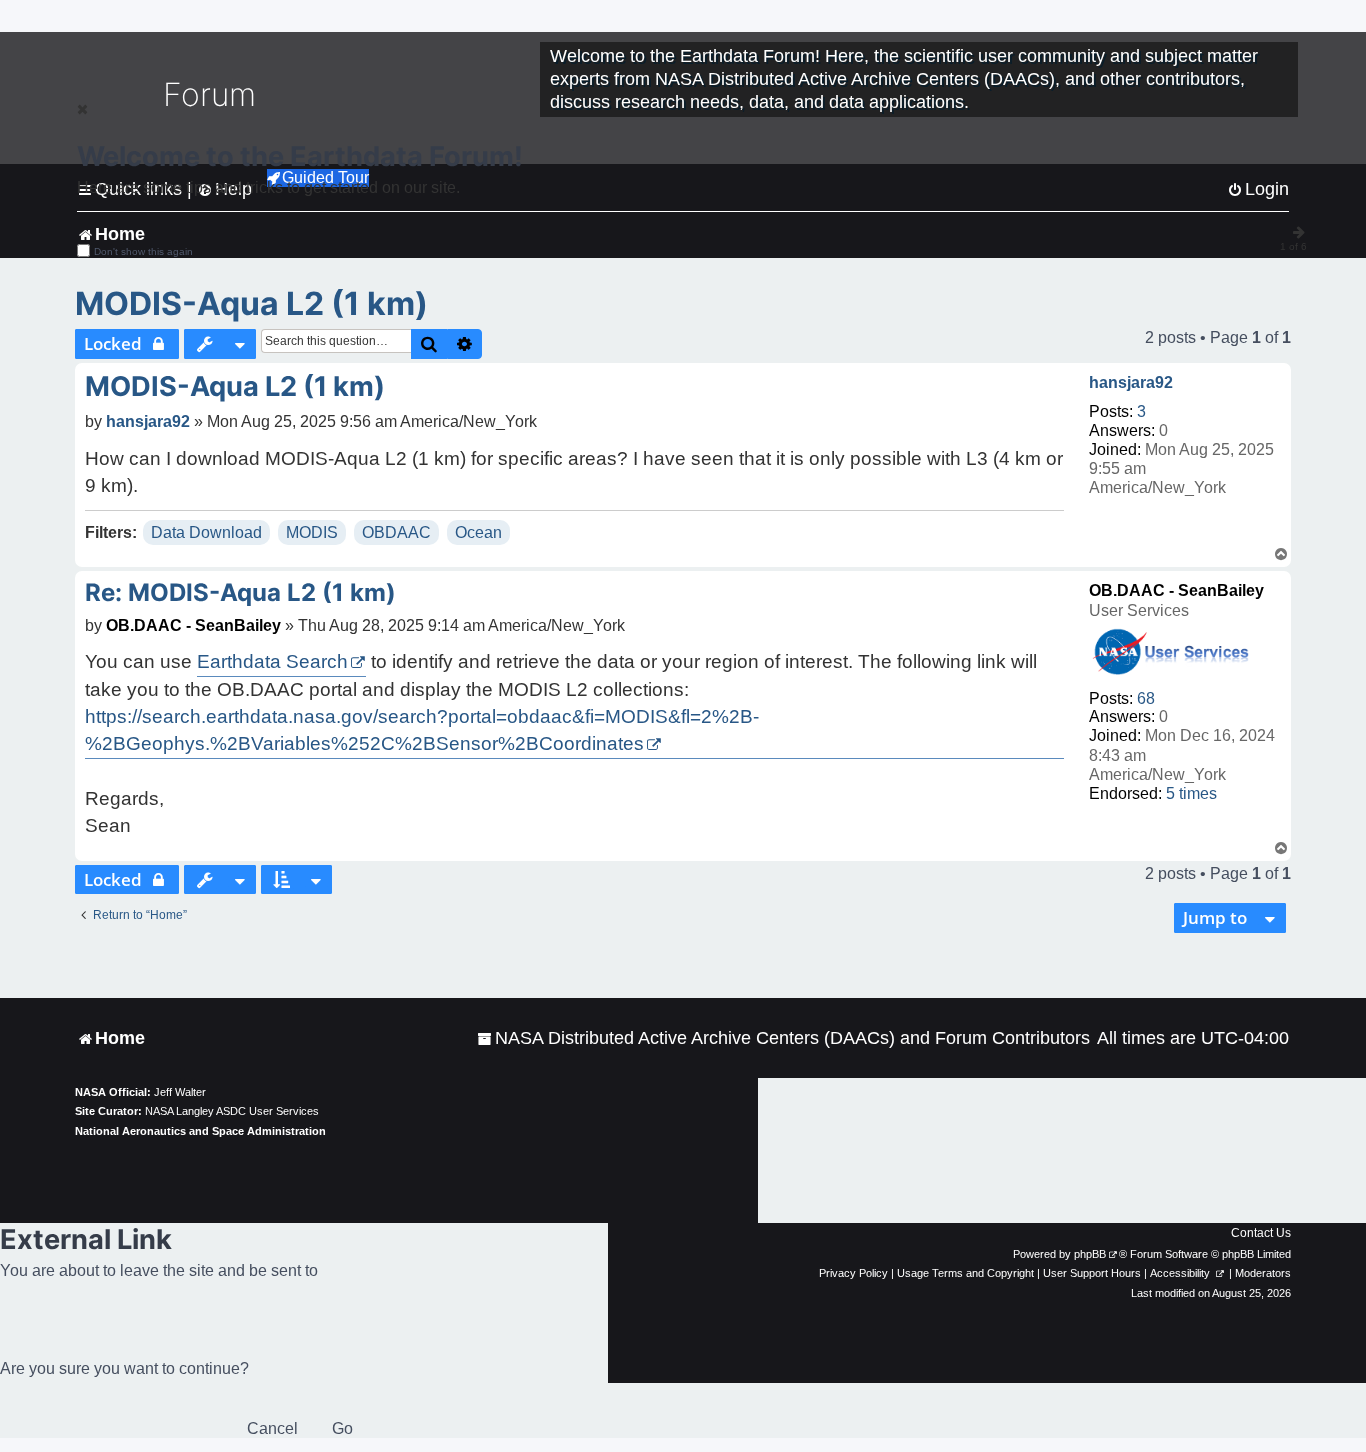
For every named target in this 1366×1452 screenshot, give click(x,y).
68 (1146, 698)
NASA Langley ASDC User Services (232, 1111)
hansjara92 (1131, 382)
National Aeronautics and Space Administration (200, 1131)
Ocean (478, 532)
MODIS (312, 532)
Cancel (272, 1428)
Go (342, 1428)
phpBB (1090, 1254)
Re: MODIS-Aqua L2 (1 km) (240, 592)
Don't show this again (143, 251)
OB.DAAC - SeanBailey (1176, 590)
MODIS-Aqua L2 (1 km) (251, 303)
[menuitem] (783, 1038)
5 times (1191, 793)
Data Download (206, 532)
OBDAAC (396, 532)
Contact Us (1261, 1233)
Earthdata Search (272, 661)
